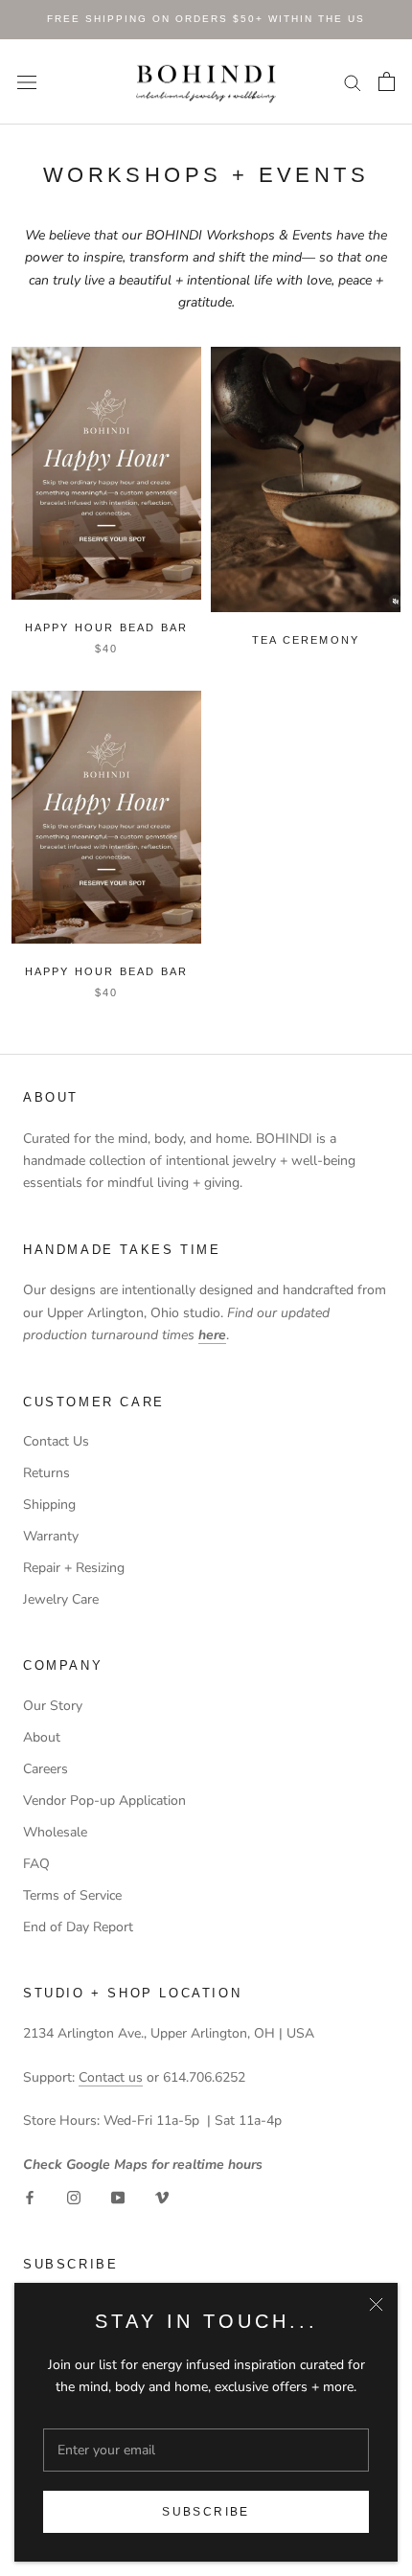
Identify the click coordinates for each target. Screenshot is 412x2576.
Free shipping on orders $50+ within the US (206, 19)
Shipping (49, 1505)
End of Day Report (78, 1927)
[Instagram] (74, 2197)
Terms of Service (72, 1895)
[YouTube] (118, 2197)
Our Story (53, 1706)
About (42, 1737)
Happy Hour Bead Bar (107, 971)
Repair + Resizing (74, 1568)
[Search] (353, 82)
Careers (46, 1769)
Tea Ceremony (306, 640)
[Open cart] (387, 81)
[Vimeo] (162, 2197)
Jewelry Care (61, 1599)
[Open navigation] (27, 82)
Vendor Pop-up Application (104, 1801)
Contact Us (56, 1441)
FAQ (36, 1864)
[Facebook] (30, 2197)
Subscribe (206, 2512)
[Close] (376, 2304)
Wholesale (55, 1832)
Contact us (111, 2077)
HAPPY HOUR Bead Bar (107, 627)
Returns (46, 1473)
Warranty (51, 1536)
